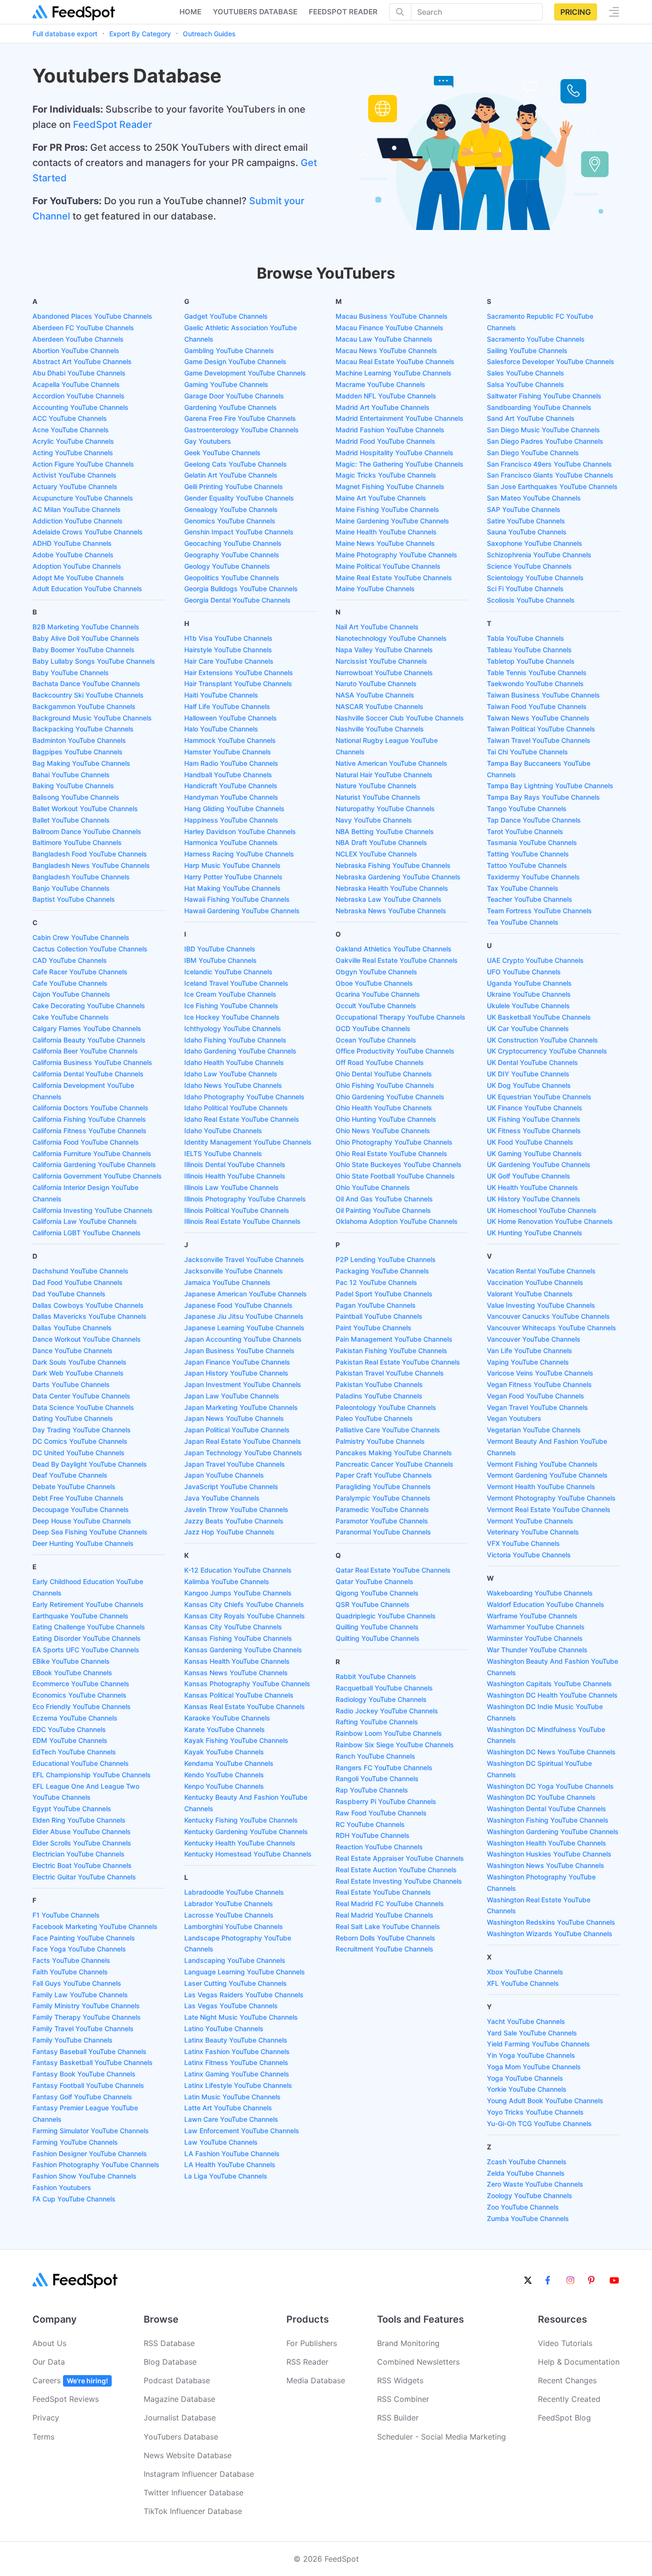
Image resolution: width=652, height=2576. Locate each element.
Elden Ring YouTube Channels (79, 1820)
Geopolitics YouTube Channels (232, 578)
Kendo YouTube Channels (224, 1775)
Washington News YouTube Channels (546, 1865)
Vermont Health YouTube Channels (541, 1486)
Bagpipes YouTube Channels (78, 752)
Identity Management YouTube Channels (248, 1142)
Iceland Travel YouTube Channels (236, 983)
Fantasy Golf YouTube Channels (82, 2097)
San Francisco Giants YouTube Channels (550, 475)
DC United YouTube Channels (79, 1453)
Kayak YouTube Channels (224, 1752)
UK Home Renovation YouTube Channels (550, 1221)
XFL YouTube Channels (523, 1983)
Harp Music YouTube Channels (232, 865)
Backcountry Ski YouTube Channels (88, 695)
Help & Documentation (579, 2362)
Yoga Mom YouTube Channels (534, 2067)
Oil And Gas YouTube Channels (384, 1199)
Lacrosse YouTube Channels (229, 1915)
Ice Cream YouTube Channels (230, 994)
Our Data (49, 2362)
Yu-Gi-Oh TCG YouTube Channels (539, 2123)
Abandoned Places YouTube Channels (92, 316)
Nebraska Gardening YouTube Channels (398, 877)
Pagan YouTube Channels (376, 1305)
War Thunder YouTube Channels (537, 1650)
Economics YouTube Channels (79, 1695)
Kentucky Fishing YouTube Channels (241, 1820)
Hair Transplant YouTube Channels (238, 683)
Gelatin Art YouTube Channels (231, 475)
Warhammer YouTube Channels (536, 1627)
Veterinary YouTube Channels (533, 1532)
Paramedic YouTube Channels (382, 1509)
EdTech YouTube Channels (74, 1752)
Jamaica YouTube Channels (227, 1282)
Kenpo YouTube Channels (224, 1786)
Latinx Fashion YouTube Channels (237, 2051)
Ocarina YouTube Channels (378, 994)
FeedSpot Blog (564, 2418)
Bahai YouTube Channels (71, 775)
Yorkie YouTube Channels (527, 2089)
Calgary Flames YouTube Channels (87, 1028)
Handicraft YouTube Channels (231, 786)
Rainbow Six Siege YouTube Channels (395, 1745)
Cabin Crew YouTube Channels (81, 937)
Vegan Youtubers (514, 1418)
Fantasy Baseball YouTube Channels (89, 2051)
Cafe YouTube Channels (70, 983)
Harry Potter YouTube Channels (233, 877)
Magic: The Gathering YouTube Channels (400, 464)
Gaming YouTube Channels (226, 384)
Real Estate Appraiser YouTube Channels (400, 1858)
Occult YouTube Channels (376, 1006)
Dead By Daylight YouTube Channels (90, 1464)
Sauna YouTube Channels (527, 532)
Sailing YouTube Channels (527, 350)
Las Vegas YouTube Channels (231, 2006)
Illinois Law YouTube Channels (231, 1187)
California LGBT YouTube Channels (87, 1233)
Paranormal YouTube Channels (383, 1532)
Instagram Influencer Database (199, 2474)
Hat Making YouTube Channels (232, 888)
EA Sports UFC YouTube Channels (86, 1650)
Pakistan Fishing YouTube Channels (391, 1351)
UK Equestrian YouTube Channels (539, 1097)
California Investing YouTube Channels (93, 1210)
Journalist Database (180, 2418)
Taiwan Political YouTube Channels (541, 729)
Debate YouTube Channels (74, 1486)
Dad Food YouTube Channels (78, 1282)
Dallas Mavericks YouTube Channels (89, 1316)
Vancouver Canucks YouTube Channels (548, 1316)
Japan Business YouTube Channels (239, 1351)
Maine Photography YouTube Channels (396, 555)
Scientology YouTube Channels (535, 578)
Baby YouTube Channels (71, 673)
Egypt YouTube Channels (72, 1809)
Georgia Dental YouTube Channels (237, 600)
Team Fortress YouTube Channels (539, 911)
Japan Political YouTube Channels (237, 1430)
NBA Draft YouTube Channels (381, 842)
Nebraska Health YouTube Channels (392, 888)
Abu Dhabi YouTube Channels (79, 373)
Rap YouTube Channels (372, 1790)
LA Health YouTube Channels (230, 2164)
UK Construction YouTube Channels (542, 1040)
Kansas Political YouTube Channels (239, 1695)
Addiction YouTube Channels (78, 521)
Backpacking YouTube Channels (83, 729)
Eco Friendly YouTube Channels (82, 1706)
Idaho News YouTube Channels (233, 1085)
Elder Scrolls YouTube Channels (82, 1843)
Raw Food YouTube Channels (381, 1813)
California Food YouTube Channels (86, 1142)
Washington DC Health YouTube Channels (552, 1695)
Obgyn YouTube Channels (376, 972)
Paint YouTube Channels (373, 1328)
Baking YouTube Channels (73, 786)
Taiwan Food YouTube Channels (537, 706)
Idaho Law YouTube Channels (231, 1074)
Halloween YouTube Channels (231, 718)
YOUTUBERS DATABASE (255, 12)
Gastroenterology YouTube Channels (242, 430)
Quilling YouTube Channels (377, 1627)
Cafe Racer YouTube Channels (80, 972)
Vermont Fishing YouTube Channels (542, 1464)
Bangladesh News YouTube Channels (91, 865)
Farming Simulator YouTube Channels (91, 2131)
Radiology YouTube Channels (381, 1699)
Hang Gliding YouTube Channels (234, 808)
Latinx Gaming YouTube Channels (237, 2074)
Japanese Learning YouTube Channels (244, 1328)
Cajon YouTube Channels (71, 994)
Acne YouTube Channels (71, 430)
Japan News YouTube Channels (234, 1418)
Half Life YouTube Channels (227, 706)
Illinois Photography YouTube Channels (245, 1199)
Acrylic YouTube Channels (73, 441)
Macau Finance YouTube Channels (389, 328)
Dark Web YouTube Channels (78, 1373)
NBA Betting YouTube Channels (385, 831)
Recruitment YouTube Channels (384, 1949)
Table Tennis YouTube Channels (537, 673)
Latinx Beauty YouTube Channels (236, 2040)
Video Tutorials (565, 2343)
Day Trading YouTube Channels (82, 1430)
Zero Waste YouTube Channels (535, 2184)
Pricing (576, 12)
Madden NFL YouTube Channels (386, 396)
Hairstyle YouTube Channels (228, 650)
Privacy (46, 2418)
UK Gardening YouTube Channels (539, 1164)
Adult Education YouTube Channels (87, 589)
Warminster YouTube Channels (535, 1638)
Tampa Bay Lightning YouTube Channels (550, 786)
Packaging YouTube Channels (382, 1271)
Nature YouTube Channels (376, 786)
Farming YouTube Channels (75, 2142)
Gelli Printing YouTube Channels (234, 486)
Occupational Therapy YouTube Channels (400, 1017)
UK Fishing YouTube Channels (534, 1119)
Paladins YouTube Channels (379, 1396)
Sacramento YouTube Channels (536, 339)
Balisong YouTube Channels (76, 797)
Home (190, 12)
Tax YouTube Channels (523, 888)
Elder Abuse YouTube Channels (82, 1831)
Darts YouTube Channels (71, 1384)
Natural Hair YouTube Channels (384, 775)
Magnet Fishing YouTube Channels (390, 486)
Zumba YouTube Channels (528, 2218)
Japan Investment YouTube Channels (243, 1384)
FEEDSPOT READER (343, 12)
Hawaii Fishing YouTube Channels (237, 899)
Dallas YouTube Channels (72, 1328)
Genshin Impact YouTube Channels (239, 532)
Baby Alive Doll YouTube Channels (86, 638)
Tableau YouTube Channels (529, 650)
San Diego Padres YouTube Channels (545, 441)
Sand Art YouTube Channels (531, 418)
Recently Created (569, 2399)
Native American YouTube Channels (391, 763)
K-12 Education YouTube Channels (238, 1570)
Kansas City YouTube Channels (233, 1627)
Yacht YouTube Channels (526, 2021)
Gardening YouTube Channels (231, 407)
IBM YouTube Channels (221, 960)
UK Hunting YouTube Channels (535, 1233)
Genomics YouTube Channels (230, 521)
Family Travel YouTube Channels (83, 2028)
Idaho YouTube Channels (223, 1131)
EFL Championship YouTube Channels (92, 1775)
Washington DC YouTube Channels (541, 1797)
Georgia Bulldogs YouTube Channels (241, 589)
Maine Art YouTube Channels (381, 498)
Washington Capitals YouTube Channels (549, 1684)
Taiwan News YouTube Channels (538, 718)
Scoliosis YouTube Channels (531, 600)
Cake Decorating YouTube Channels (89, 1006)
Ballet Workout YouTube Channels (85, 808)
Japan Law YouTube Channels (232, 1396)
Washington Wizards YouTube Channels (550, 1934)
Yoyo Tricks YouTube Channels (535, 2112)
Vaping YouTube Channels (528, 1362)
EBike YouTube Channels (71, 1661)
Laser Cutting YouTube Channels (236, 1983)
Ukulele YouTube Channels (528, 1006)
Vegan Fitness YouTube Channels (539, 1384)
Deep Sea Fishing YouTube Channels (90, 1532)
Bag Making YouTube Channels (81, 763)
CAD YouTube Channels (70, 960)
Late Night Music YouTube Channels (241, 2017)
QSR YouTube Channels (373, 1604)
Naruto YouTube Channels (376, 683)
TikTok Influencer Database (193, 2511)
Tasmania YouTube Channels (532, 842)
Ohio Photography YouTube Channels (394, 1142)
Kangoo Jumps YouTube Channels (238, 1593)
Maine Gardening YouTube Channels (392, 521)
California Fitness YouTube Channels (89, 1131)
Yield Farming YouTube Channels (538, 2044)
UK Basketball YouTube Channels (539, 1017)
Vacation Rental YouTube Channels (541, 1271)
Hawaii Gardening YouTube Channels (242, 911)
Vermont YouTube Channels (530, 1521)
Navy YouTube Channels (374, 820)
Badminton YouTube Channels (79, 740)
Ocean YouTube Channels (376, 1040)
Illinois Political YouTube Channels (237, 1210)
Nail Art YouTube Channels (377, 627)
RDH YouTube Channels (373, 1835)
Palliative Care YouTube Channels (388, 1430)
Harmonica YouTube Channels (231, 842)
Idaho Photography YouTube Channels (244, 1097)
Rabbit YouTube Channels (376, 1676)
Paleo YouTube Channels (374, 1418)
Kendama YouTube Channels (229, 1763)
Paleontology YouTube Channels (386, 1407)
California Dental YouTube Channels (88, 1074)
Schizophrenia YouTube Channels (539, 555)
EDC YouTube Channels (69, 1729)
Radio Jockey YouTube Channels (387, 1711)
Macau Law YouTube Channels (384, 339)
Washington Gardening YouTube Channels (553, 1831)
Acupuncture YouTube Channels (83, 498)
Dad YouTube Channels (69, 1294)
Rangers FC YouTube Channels (384, 1768)
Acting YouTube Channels (73, 453)
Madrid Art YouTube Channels (383, 407)
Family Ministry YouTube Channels (86, 2006)
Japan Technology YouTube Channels (243, 1453)
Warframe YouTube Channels (532, 1616)
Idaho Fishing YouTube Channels (235, 1040)
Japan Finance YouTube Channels (237, 1362)
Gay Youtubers (208, 441)
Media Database (316, 2380)
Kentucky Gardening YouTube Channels (246, 1831)
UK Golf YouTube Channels (529, 1176)
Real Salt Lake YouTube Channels (388, 1926)
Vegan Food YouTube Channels (536, 1396)
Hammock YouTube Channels (230, 740)
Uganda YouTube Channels (529, 983)
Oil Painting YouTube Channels (383, 1210)
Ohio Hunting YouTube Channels (386, 1119)
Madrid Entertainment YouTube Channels (400, 418)
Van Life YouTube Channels (530, 1351)
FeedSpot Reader (113, 125)
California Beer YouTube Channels (85, 1051)
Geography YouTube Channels (232, 555)
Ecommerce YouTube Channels (81, 1684)
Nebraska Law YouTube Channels (389, 899)
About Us (49, 2343)
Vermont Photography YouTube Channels (551, 1498)
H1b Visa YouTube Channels (228, 638)
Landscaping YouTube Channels (235, 1960)
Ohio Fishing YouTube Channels (385, 1085)
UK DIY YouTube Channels (528, 1074)
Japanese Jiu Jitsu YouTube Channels (244, 1316)
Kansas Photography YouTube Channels (247, 1684)
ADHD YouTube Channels (72, 543)
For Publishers (312, 2343)
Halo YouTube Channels (221, 729)
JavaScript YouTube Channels (231, 1486)
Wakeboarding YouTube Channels (540, 1593)
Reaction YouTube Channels (379, 1847)
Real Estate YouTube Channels (383, 1892)
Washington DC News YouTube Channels (551, 1752)
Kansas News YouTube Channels (236, 1673)
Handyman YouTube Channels (231, 797)
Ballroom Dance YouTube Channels (87, 831)
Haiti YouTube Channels (221, 695)
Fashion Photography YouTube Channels (96, 2164)
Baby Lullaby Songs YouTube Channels (94, 661)
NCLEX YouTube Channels (376, 854)
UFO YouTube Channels (524, 972)
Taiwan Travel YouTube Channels (539, 740)
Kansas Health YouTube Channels (237, 1661)
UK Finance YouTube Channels (535, 1108)
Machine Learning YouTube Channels (394, 373)
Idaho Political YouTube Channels (236, 1108)
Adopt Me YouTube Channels (78, 578)
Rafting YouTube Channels (377, 1722)
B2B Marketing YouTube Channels (86, 627)
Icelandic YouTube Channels (228, 972)
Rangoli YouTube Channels (377, 1778)
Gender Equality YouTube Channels (239, 498)
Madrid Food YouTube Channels (385, 441)
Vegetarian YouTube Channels (534, 1430)
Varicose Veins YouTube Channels (540, 1373)
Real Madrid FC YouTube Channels (390, 1903)
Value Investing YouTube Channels (541, 1305)
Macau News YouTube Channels (386, 350)
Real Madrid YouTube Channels (384, 1915)
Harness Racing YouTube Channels (239, 854)
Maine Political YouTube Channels (388, 566)
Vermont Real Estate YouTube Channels (549, 1509)
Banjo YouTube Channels (71, 888)
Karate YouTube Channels (225, 1729)
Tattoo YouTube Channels (527, 865)
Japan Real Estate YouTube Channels (243, 1441)
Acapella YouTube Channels (76, 384)
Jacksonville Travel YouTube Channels (244, 1259)
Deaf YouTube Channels (70, 1475)
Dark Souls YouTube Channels (79, 1362)
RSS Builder (398, 2418)
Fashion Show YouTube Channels (84, 2176)
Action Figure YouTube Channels (83, 464)
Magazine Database (179, 2399)
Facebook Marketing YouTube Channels (95, 1926)
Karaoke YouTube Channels (227, 1718)
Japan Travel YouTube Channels (235, 1464)
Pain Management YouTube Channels (394, 1339)
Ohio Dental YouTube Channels (384, 1074)
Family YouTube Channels (73, 2040)
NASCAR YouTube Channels (379, 706)
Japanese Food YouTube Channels (238, 1305)
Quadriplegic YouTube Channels (386, 1616)
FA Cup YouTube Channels (74, 2199)
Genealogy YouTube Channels (231, 509)
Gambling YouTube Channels (229, 350)
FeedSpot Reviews (66, 2399)
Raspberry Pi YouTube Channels (386, 1801)
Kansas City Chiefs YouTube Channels (244, 1604)
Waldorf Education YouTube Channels (546, 1604)
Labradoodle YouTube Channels (234, 1892)
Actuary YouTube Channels (75, 486)
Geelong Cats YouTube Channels (236, 464)
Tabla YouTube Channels (526, 638)
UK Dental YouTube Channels (532, 1062)
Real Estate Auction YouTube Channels (396, 1870)
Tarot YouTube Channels (525, 831)
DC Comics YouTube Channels (80, 1441)
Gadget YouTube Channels (226, 316)
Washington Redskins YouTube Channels (551, 1922)
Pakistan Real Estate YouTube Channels (398, 1362)
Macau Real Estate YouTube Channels (395, 361)
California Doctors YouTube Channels (90, 1108)
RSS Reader (307, 2362)
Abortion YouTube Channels (76, 350)
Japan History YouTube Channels (236, 1373)
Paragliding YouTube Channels (383, 1486)
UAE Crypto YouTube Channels (535, 960)
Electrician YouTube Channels (79, 1854)
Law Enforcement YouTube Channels (242, 2131)
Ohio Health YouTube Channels (384, 1108)
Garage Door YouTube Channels (234, 396)
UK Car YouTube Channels (528, 1028)
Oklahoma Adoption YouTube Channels (397, 1221)
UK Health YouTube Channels (532, 1187)
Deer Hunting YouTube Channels (83, 1543)
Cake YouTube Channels (71, 1017)
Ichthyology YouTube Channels (233, 1028)
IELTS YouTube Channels (223, 1153)
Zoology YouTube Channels (530, 2195)
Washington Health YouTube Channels (547, 1843)
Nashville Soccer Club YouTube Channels (400, 718)
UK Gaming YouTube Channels (534, 1153)
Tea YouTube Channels (523, 922)
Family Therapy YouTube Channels (87, 2017)
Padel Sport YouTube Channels (384, 1294)
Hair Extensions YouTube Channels (239, 673)
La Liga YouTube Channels (226, 2176)
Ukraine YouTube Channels (529, 994)
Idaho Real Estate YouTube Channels (242, 1119)
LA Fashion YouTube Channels (232, 2154)
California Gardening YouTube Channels (94, 1164)
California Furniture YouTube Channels (92, 1153)
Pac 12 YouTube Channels (376, 1282)
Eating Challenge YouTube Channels (89, 1627)
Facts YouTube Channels (71, 1960)
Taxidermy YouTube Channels (533, 877)
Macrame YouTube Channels (380, 384)
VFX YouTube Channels (523, 1543)
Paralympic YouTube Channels (383, 1498)
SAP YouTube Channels (524, 509)
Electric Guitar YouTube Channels (84, 1877)
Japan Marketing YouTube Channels (241, 1407)
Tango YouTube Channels (527, 808)
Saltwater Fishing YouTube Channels (544, 396)
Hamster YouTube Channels (228, 752)
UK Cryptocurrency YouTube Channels (547, 1051)
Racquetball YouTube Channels (384, 1688)
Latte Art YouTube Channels (228, 2108)
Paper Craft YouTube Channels (384, 1475)
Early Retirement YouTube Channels (88, 1604)
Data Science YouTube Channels (83, 1407)
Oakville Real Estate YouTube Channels (397, 960)
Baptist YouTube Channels (74, 899)
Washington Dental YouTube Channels (547, 1809)
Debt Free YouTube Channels (78, 1498)
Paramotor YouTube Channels (382, 1521)
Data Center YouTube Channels (81, 1396)
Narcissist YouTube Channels (381, 661)
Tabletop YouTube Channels (531, 661)
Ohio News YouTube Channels (383, 1131)
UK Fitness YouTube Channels (534, 1131)
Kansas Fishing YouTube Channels (238, 1638)
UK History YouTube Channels (534, 1199)
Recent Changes (567, 2380)
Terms (43, 2437)
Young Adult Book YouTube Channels (545, 2101)
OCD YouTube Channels (373, 1028)
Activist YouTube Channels (74, 475)
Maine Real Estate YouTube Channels (394, 578)
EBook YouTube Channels (72, 1673)
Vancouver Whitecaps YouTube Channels (552, 1328)
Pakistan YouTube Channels (379, 1384)
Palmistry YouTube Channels (380, 1441)
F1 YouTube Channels (66, 1915)
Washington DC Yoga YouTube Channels (550, 1786)
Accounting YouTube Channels (80, 407)
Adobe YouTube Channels (73, 555)
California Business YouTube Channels (92, 1062)
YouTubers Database (181, 2437)
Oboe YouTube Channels (374, 983)
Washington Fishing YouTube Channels (548, 1820)
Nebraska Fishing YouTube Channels (393, 865)
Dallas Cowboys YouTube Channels (88, 1305)
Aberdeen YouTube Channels (78, 339)
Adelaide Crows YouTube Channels (88, 532)
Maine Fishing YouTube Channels (387, 509)
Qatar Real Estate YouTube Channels (393, 1570)
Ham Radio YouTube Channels (231, 763)
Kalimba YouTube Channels (227, 1581)
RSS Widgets (400, 2380)
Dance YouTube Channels (73, 1351)
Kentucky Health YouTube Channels (240, 1843)
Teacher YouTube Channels (530, 899)
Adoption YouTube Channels (77, 566)
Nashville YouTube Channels (380, 729)
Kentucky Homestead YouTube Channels (248, 1854)
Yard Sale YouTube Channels (532, 2033)
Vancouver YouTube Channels (534, 1339)
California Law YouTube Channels (85, 1221)
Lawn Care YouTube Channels (231, 2119)
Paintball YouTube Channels (379, 1316)
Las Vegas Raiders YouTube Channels (244, 1995)
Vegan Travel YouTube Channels (537, 1407)
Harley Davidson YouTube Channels (240, 831)
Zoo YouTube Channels (523, 2207)
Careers (70, 2380)
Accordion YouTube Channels (79, 396)
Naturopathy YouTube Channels (385, 808)
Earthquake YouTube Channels (80, 1616)
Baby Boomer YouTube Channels (84, 650)
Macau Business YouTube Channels (392, 316)
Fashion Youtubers (62, 2187)
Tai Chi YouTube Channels (527, 752)
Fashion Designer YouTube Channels (90, 2154)
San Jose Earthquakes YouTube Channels (552, 486)
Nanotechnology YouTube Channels (391, 638)
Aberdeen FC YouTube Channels (83, 328)
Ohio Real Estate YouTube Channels (391, 1153)
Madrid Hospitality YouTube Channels (394, 453)
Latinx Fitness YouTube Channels (236, 2062)
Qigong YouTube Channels (377, 1593)
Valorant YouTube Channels (530, 1294)
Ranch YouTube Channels (375, 1756)
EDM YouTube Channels (70, 1740)
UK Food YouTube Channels (530, 1142)
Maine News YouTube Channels (385, 543)
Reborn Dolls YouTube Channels (385, 1938)
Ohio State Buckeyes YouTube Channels (399, 1164)
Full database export (65, 34)
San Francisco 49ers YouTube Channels (549, 464)
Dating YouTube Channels (73, 1418)
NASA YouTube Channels (375, 695)
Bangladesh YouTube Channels (81, 877)
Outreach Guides (209, 34)
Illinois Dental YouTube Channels (235, 1164)
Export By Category (140, 34)
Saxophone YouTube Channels (535, 543)
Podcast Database (177, 2380)
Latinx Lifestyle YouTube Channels (238, 2085)
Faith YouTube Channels (70, 1972)
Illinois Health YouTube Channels (235, 1176)
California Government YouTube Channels (97, 1176)
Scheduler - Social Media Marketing (442, 2437)
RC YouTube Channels (370, 1824)
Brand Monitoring (408, 2343)
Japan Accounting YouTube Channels (243, 1339)
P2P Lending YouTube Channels (386, 1259)
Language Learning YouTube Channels (245, 1972)
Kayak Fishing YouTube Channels (236, 1740)
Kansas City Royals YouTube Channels (245, 1616)
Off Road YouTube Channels (380, 1062)
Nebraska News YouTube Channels (391, 911)
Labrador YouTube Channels (229, 1903)
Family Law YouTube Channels (80, 1995)
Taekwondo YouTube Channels (535, 683)
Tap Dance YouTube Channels (534, 820)
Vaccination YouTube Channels (535, 1282)
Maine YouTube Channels (375, 589)
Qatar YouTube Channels (374, 1581)
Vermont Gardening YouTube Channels (547, 1475)
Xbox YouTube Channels (525, 1972)
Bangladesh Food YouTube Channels (90, 854)
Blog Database (170, 2362)
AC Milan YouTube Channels (77, 509)
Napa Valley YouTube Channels (384, 650)
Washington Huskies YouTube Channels (549, 1854)
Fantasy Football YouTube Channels (88, 2085)
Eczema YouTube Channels (75, 1718)
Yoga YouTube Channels (525, 2078)
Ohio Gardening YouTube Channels (390, 1097)
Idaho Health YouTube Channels (234, 1062)
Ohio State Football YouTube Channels (395, 1176)
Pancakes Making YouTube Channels (394, 1453)
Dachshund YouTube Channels (80, 1271)
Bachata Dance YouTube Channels (86, 683)
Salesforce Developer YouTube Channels (551, 361)
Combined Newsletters (418, 2362)
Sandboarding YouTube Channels (539, 407)
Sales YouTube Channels (526, 373)
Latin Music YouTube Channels (232, 2097)
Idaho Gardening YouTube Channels (240, 1051)
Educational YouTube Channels (81, 1763)
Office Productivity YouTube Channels (395, 1051)
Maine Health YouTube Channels (386, 532)
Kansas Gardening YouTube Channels (243, 1650)
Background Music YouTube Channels (92, 718)
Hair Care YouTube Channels (229, 661)
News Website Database (188, 2455)
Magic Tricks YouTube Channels (386, 475)
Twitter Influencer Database (194, 2493)
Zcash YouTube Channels (527, 2162)
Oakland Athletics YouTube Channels (394, 949)
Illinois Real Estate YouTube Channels (242, 1221)
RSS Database (169, 2343)
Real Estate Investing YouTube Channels (399, 1881)
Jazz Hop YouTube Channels (229, 1532)
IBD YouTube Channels (220, 949)
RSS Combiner (403, 2399)
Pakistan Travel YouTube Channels (390, 1373)
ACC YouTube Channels (70, 418)
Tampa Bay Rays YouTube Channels (543, 797)
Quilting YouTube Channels (378, 1638)
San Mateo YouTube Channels (534, 498)
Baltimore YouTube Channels (77, 842)
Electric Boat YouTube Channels (82, 1865)
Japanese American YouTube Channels (246, 1294)
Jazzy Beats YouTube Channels (234, 1521)
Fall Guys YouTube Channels (77, 1983)
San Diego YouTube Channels (533, 453)
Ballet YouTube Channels (71, 820)
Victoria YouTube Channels (529, 1555)
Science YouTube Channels (529, 566)
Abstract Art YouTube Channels (82, 361)
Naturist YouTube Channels (378, 797)
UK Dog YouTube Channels (529, 1085)
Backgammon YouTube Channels (84, 706)
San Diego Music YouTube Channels (543, 430)
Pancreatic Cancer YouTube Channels (394, 1464)
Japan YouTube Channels (224, 1475)
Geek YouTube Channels (222, 453)
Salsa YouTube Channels (526, 384)
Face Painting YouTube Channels (84, 1938)
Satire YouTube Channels (526, 521)
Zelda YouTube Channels (526, 2173)
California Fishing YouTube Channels (89, 1119)
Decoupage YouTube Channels (81, 1509)
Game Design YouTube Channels (235, 361)
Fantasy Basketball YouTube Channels (93, 2062)
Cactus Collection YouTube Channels (90, 949)
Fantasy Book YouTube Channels (84, 2074)
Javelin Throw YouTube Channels (236, 1509)
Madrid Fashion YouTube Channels (390, 430)
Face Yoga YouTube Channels (79, 1949)
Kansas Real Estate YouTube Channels (245, 1706)
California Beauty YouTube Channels (89, 1040)
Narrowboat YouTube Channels (384, 673)
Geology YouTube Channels (227, 566)
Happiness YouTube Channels (231, 820)
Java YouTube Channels (222, 1498)
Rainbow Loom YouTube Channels (389, 1733)
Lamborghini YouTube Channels (234, 1926)
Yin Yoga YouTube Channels (531, 2055)
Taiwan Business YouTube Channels (543, 695)
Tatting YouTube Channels (528, 854)
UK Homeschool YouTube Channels (542, 1210)
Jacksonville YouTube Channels (234, 1271)
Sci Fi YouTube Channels (525, 589)
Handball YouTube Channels (228, 775)
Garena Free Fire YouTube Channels (240, 418)
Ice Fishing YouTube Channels (231, 1006)
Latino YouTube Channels (224, 2028)
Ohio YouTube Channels (373, 1187)
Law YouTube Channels (221, 2142)
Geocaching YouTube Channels (233, 543)
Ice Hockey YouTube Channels (232, 1017)
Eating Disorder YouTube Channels (87, 1638)
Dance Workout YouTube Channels (87, 1339)
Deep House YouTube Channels (82, 1521)
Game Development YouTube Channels (245, 373)
